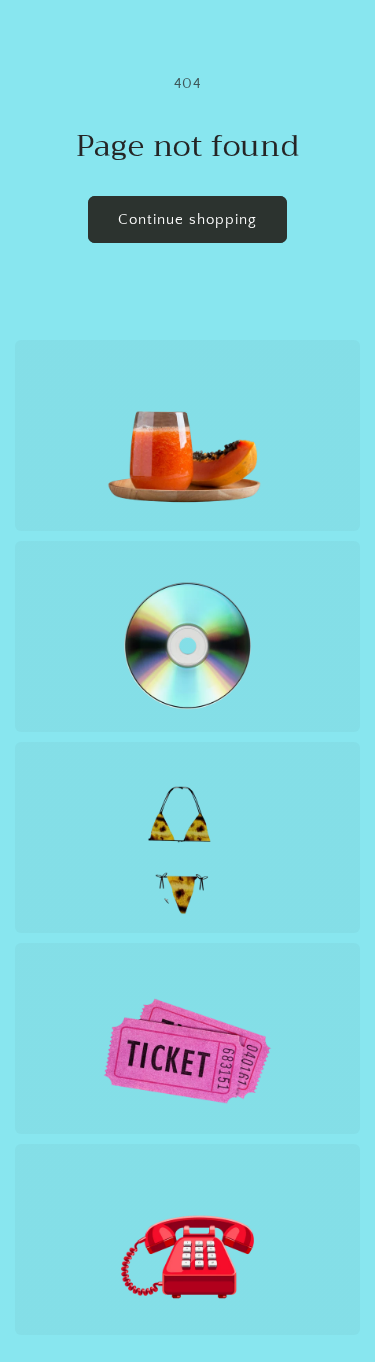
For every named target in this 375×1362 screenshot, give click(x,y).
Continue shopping (187, 219)
